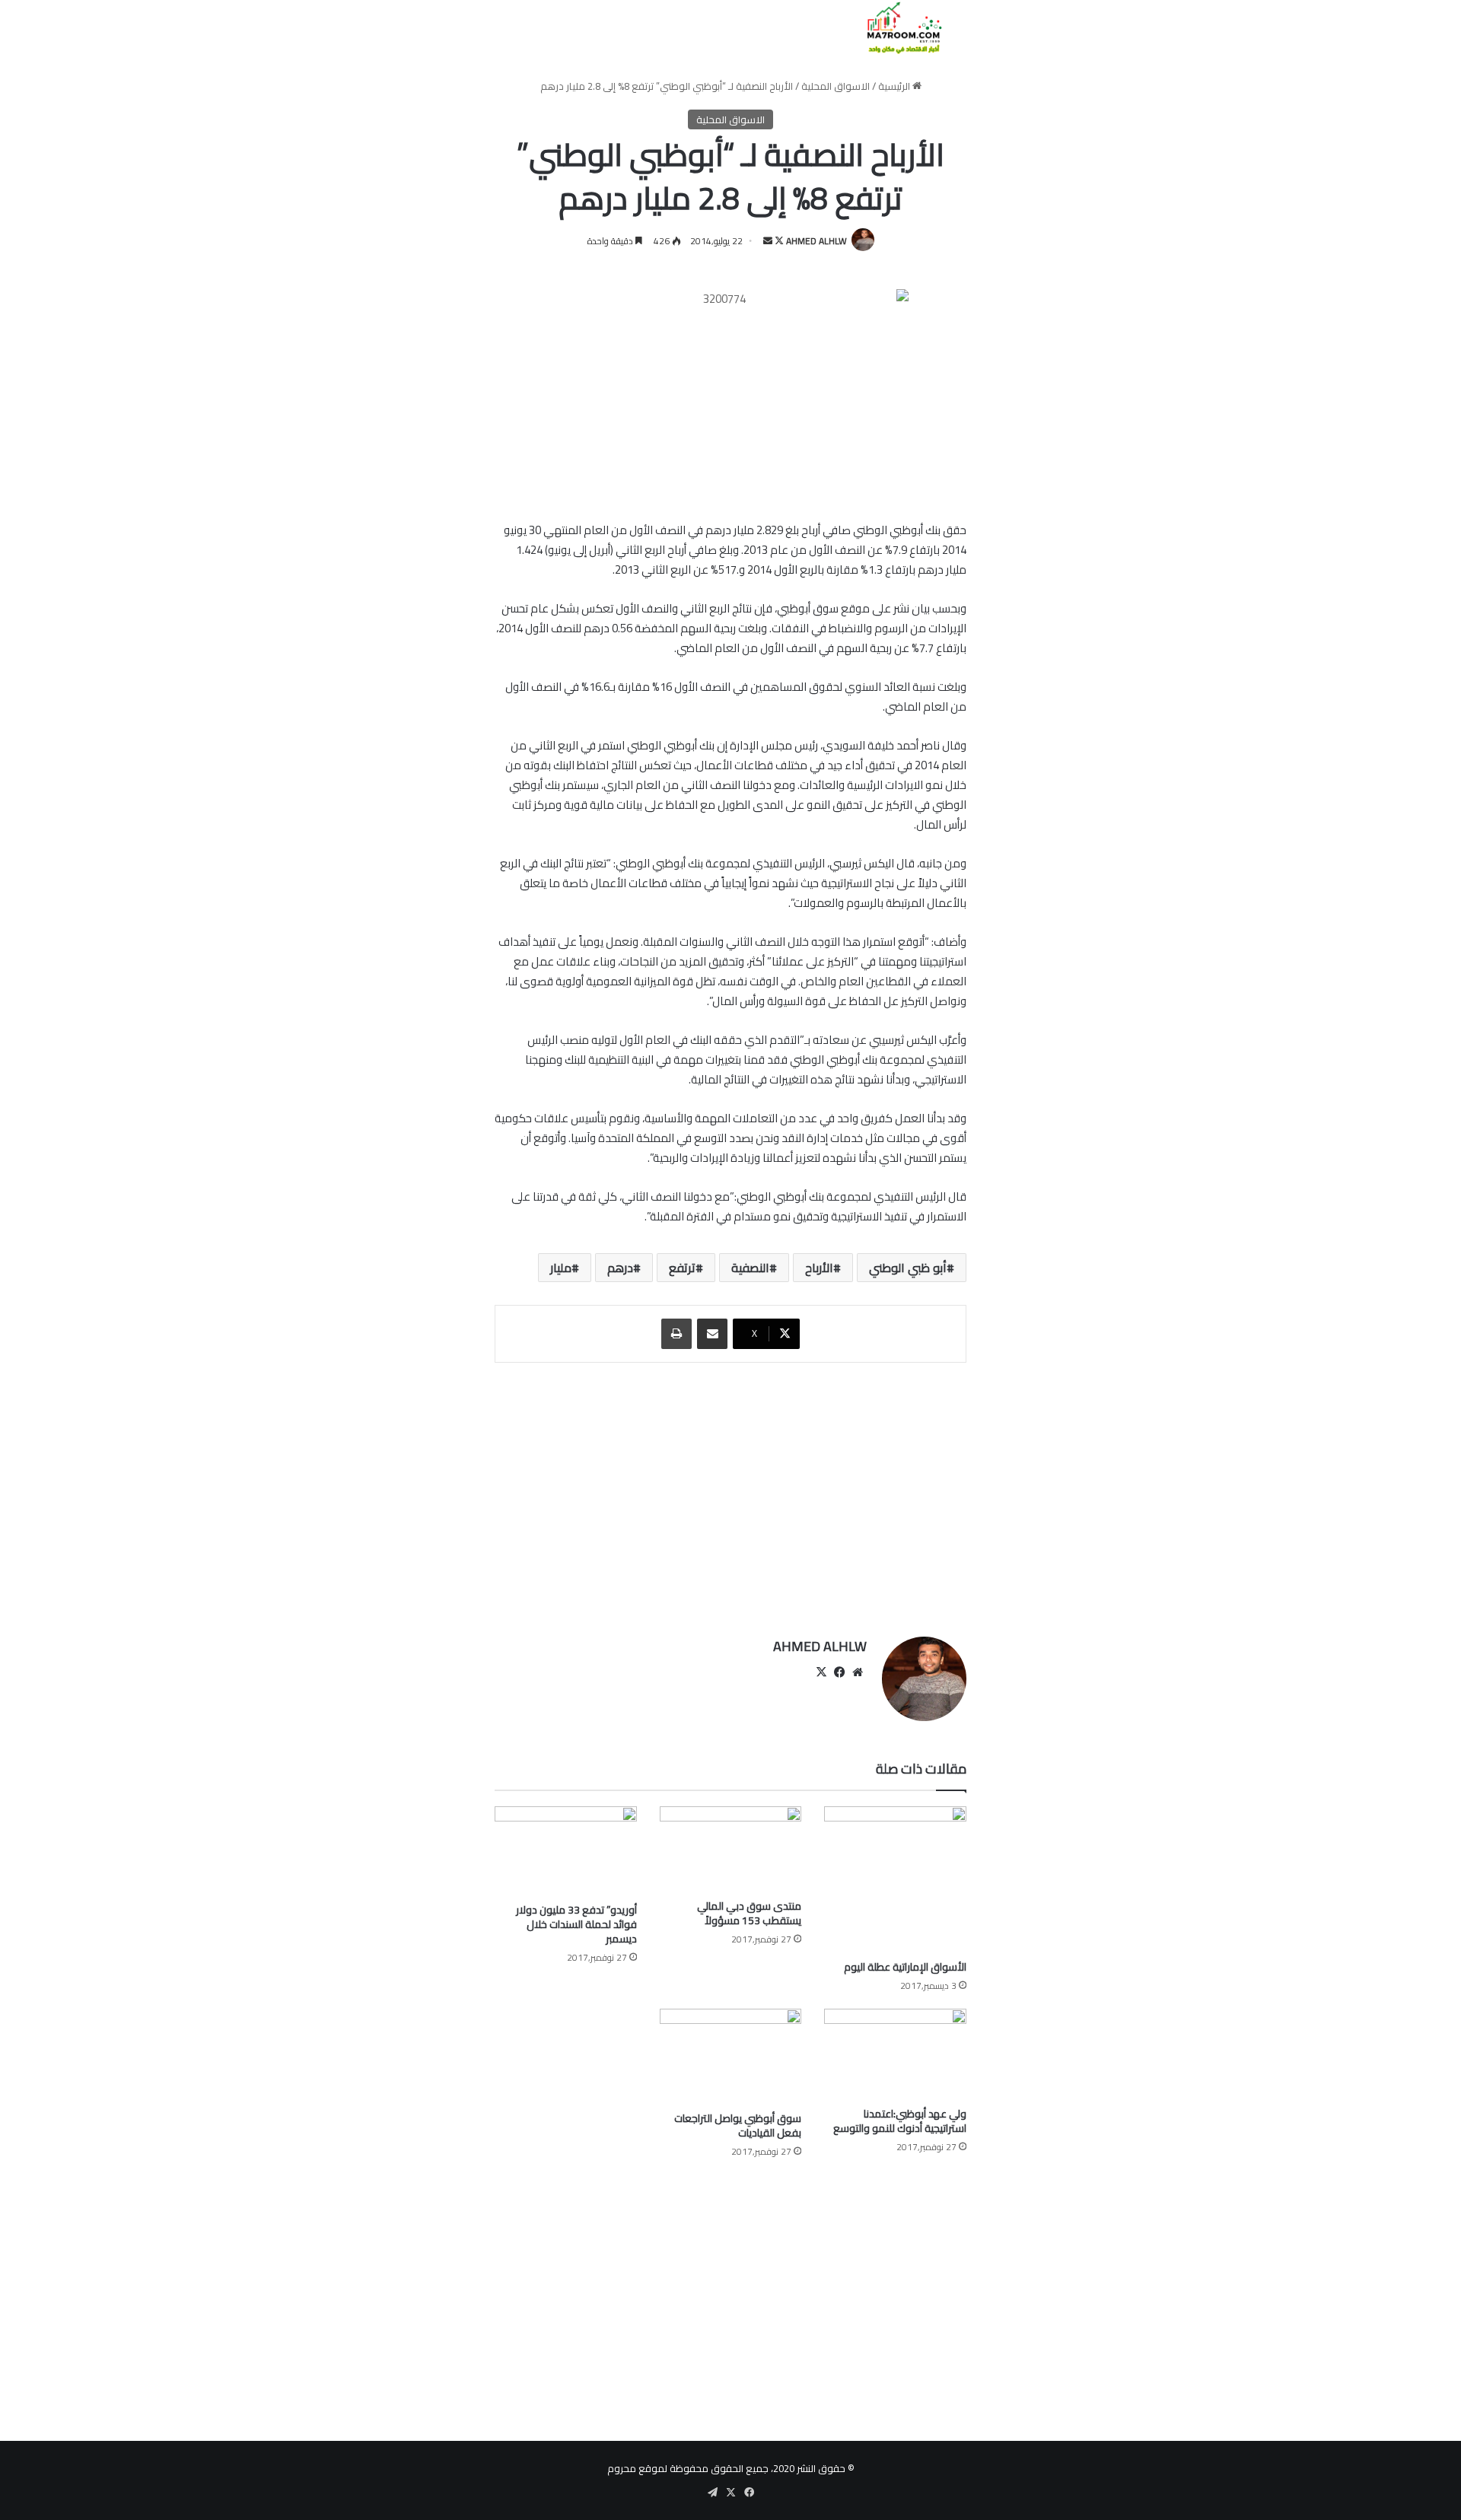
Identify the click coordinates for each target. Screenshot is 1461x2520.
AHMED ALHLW (816, 241)
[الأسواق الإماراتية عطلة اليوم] (895, 1879)
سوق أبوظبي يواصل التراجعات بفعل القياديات (738, 2125)
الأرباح (819, 1268)
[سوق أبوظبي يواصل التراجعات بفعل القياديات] (731, 2056)
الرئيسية (895, 86)
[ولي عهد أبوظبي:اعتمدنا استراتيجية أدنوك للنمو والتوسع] (895, 2054)
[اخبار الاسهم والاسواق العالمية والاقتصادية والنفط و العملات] (895, 28)
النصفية (750, 1268)
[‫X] (821, 1672)
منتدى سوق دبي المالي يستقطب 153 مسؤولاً (749, 1913)
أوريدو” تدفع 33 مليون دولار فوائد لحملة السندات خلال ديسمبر (576, 1924)
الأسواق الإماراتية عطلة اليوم (905, 1967)
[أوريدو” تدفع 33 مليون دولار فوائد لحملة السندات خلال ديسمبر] (566, 1851)
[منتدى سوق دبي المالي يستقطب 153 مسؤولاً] (731, 1849)
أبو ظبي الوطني (908, 1268)
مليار (561, 1268)
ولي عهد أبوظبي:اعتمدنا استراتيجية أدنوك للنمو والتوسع (900, 2121)
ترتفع (682, 1268)
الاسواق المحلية (836, 86)
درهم (620, 1268)
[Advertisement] (730, 1492)
